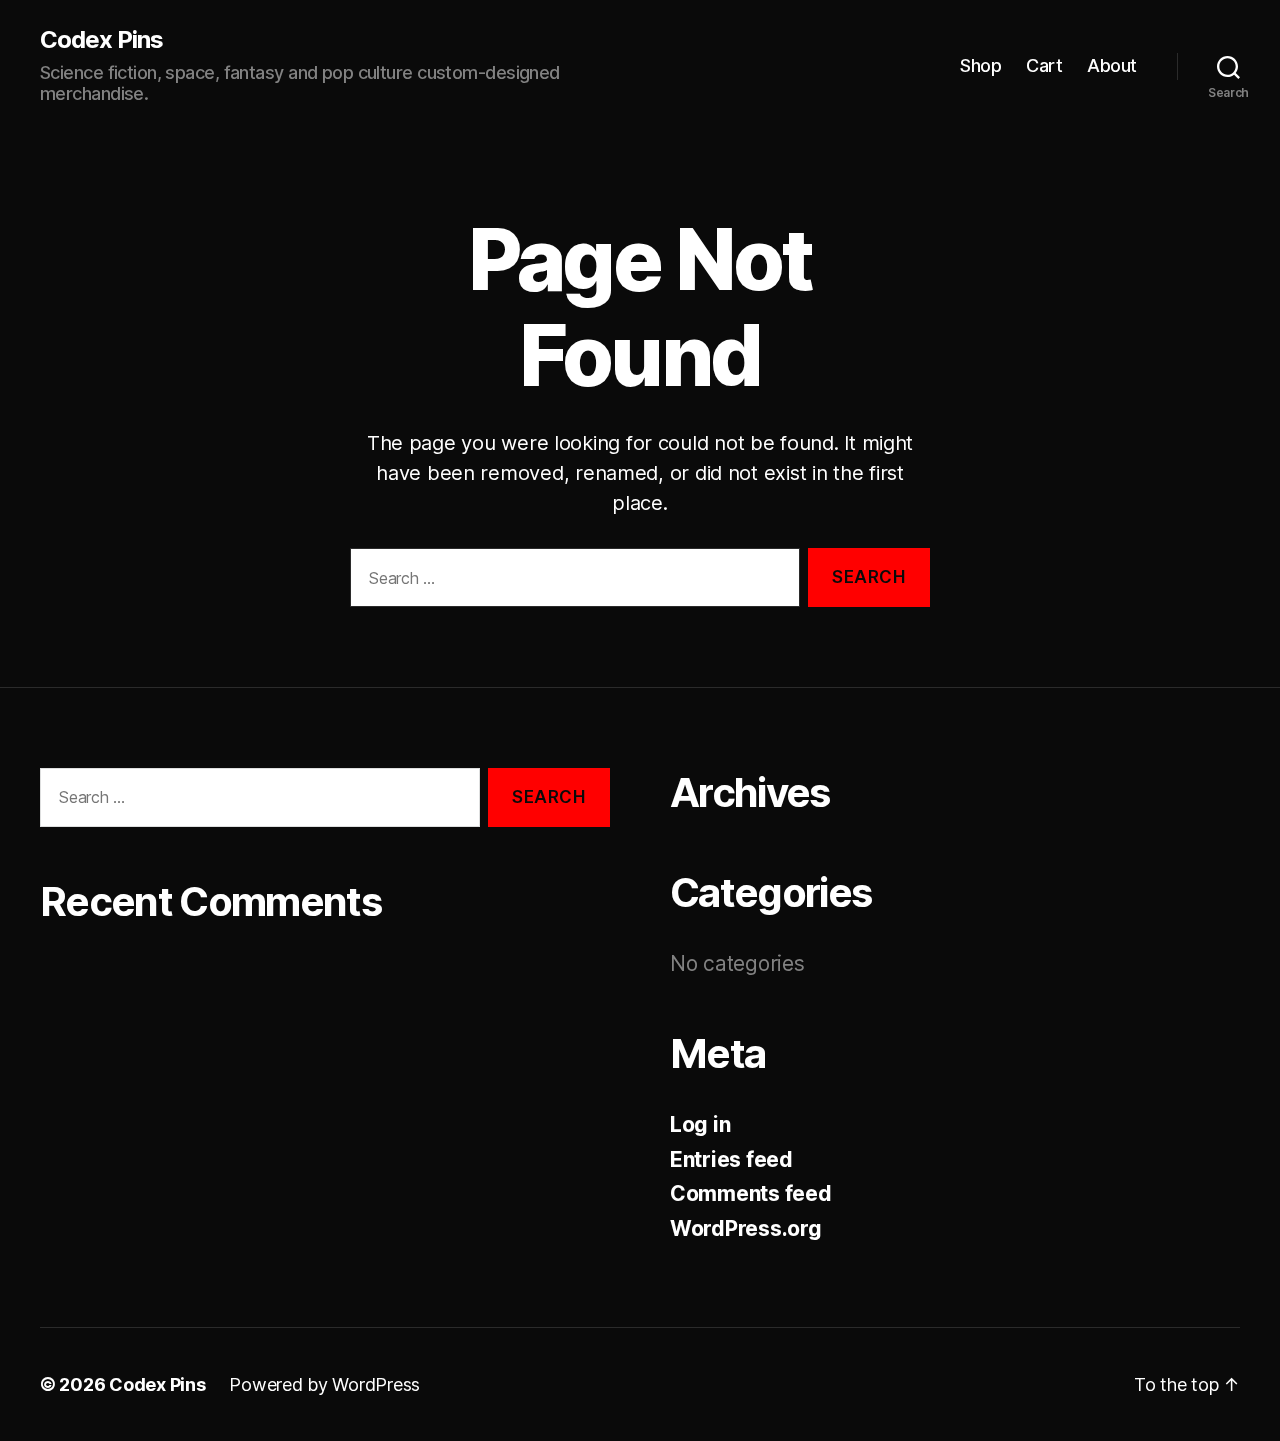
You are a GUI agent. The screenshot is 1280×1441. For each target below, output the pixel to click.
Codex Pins (101, 40)
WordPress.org (746, 1228)
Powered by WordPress (324, 1384)
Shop (980, 65)
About (1112, 65)
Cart (1044, 65)
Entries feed (731, 1159)
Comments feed (751, 1193)
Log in (700, 1124)
